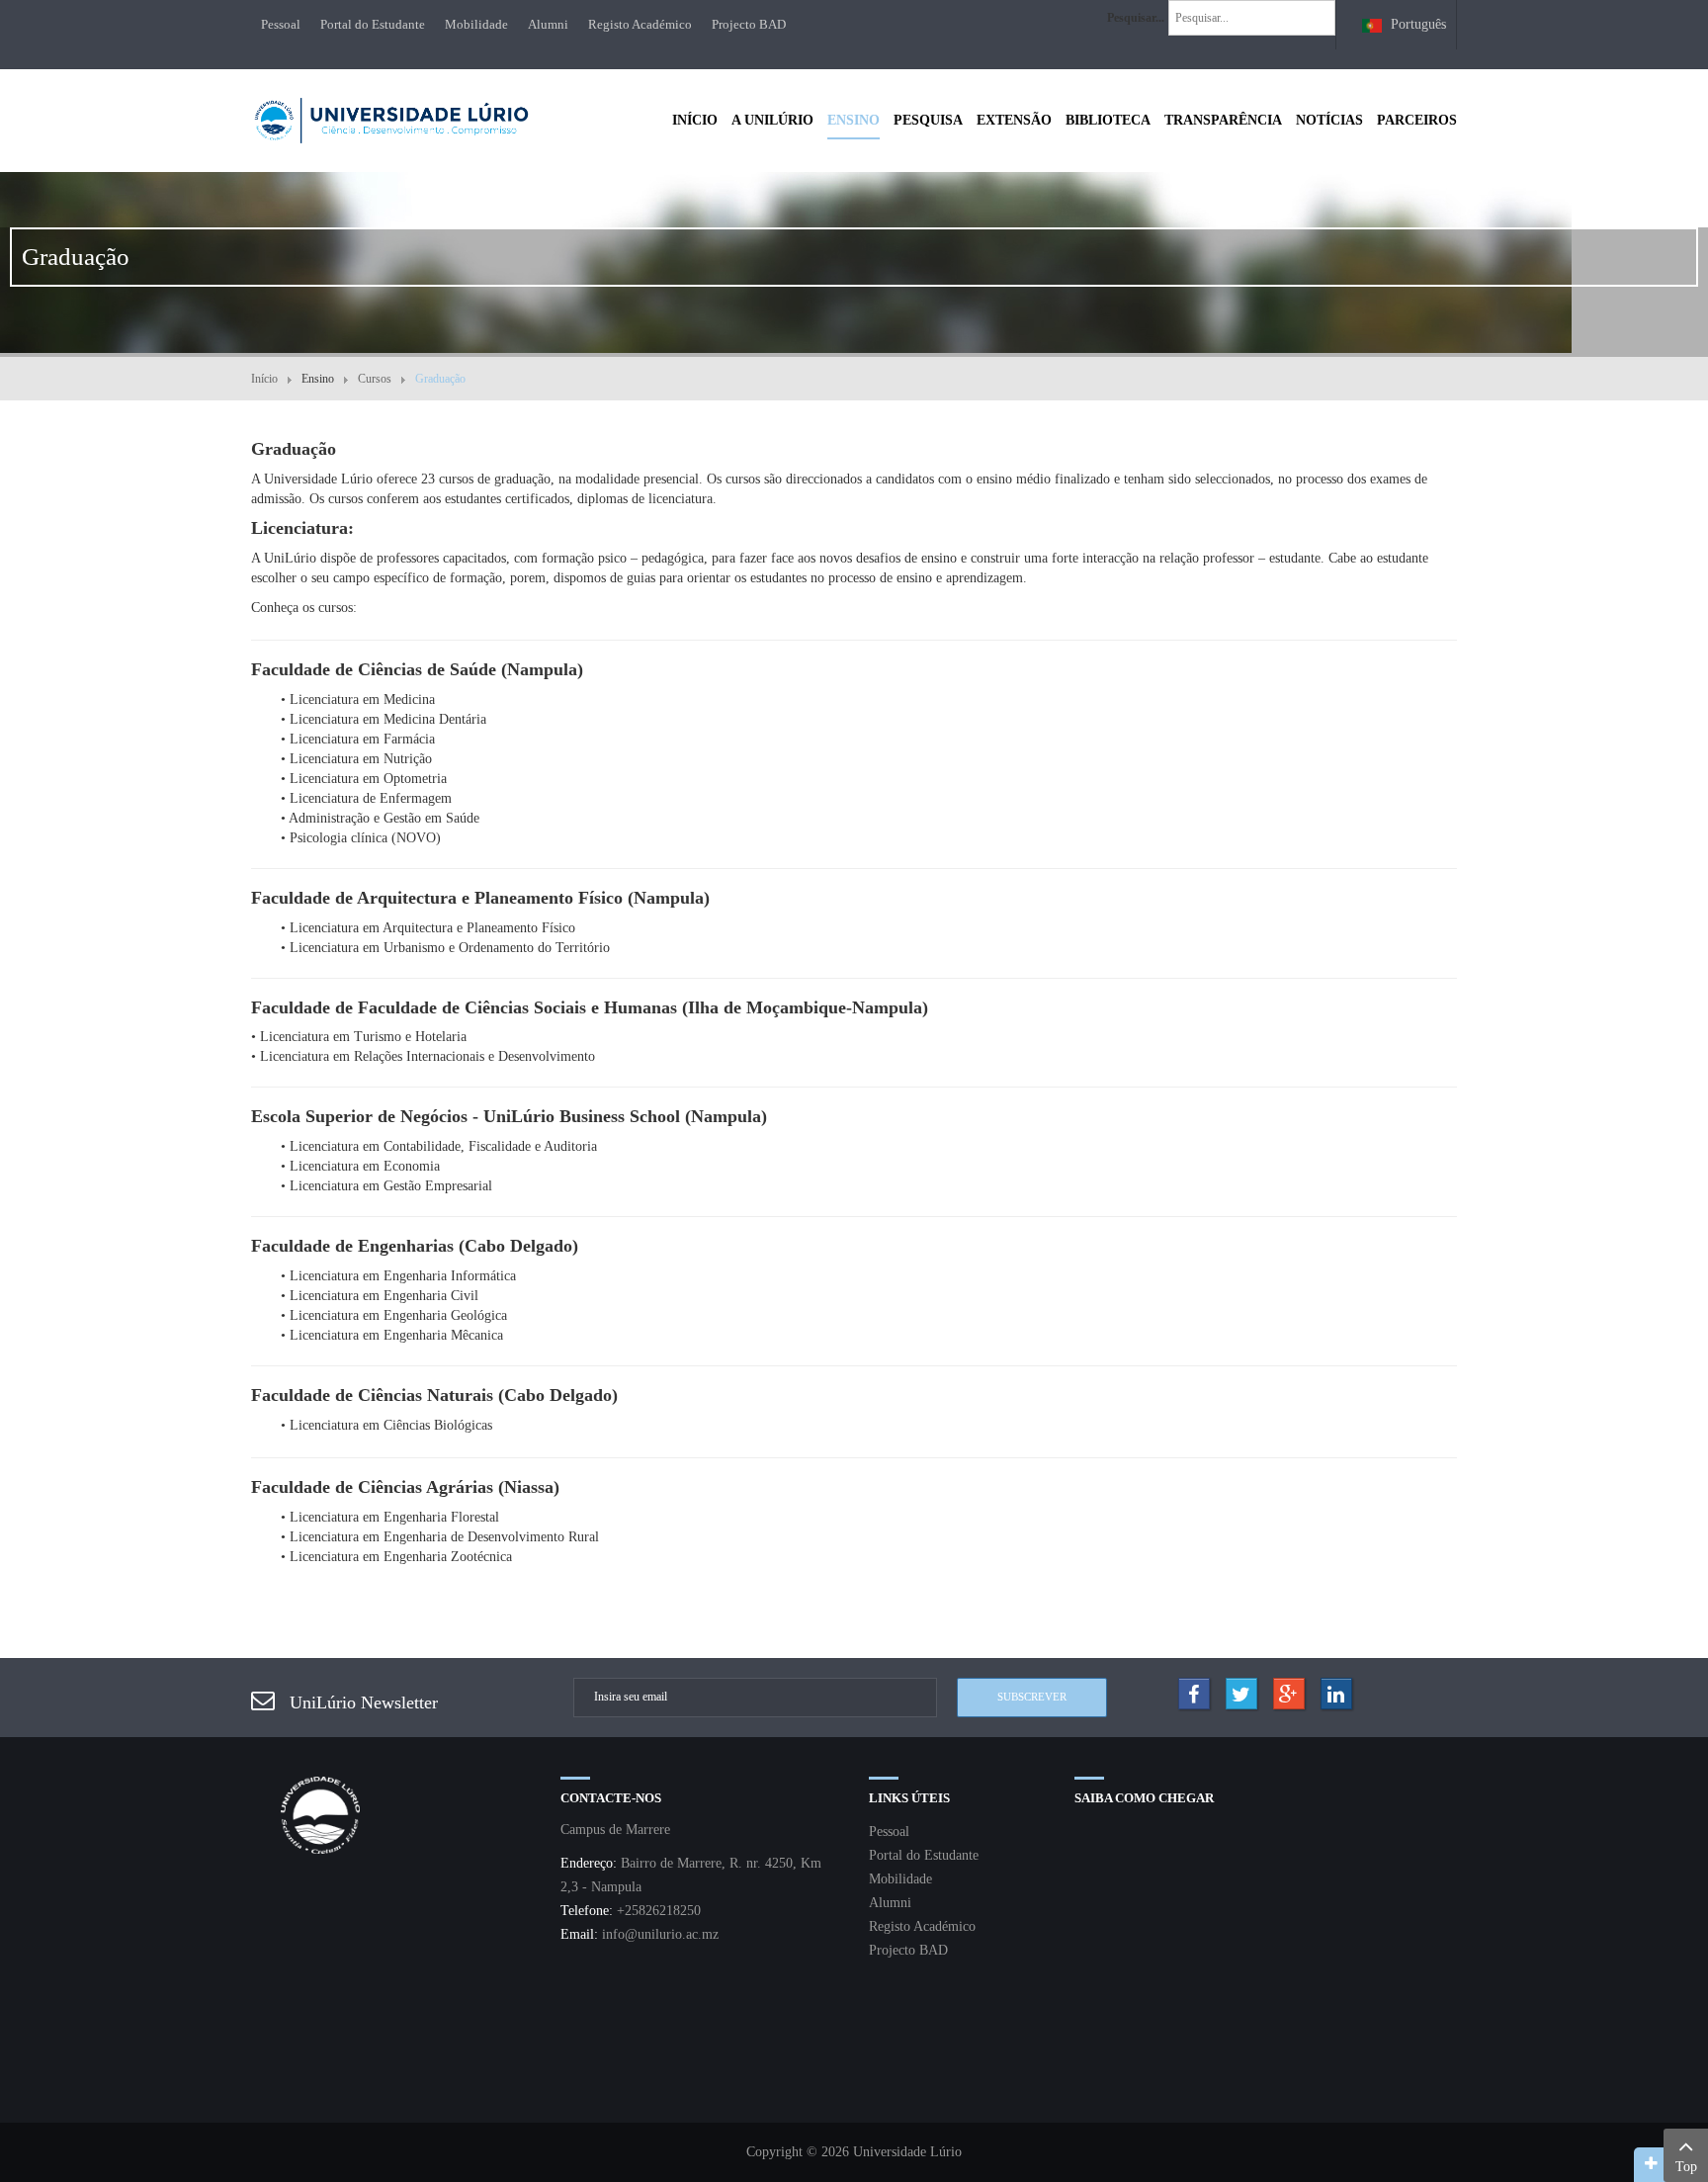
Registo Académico (640, 24)
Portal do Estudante (373, 24)
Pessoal (281, 24)
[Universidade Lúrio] (391, 118)
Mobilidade (476, 24)
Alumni (548, 24)
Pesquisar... (1136, 18)
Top (1686, 2167)
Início (264, 379)
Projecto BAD (749, 24)
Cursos (375, 379)
